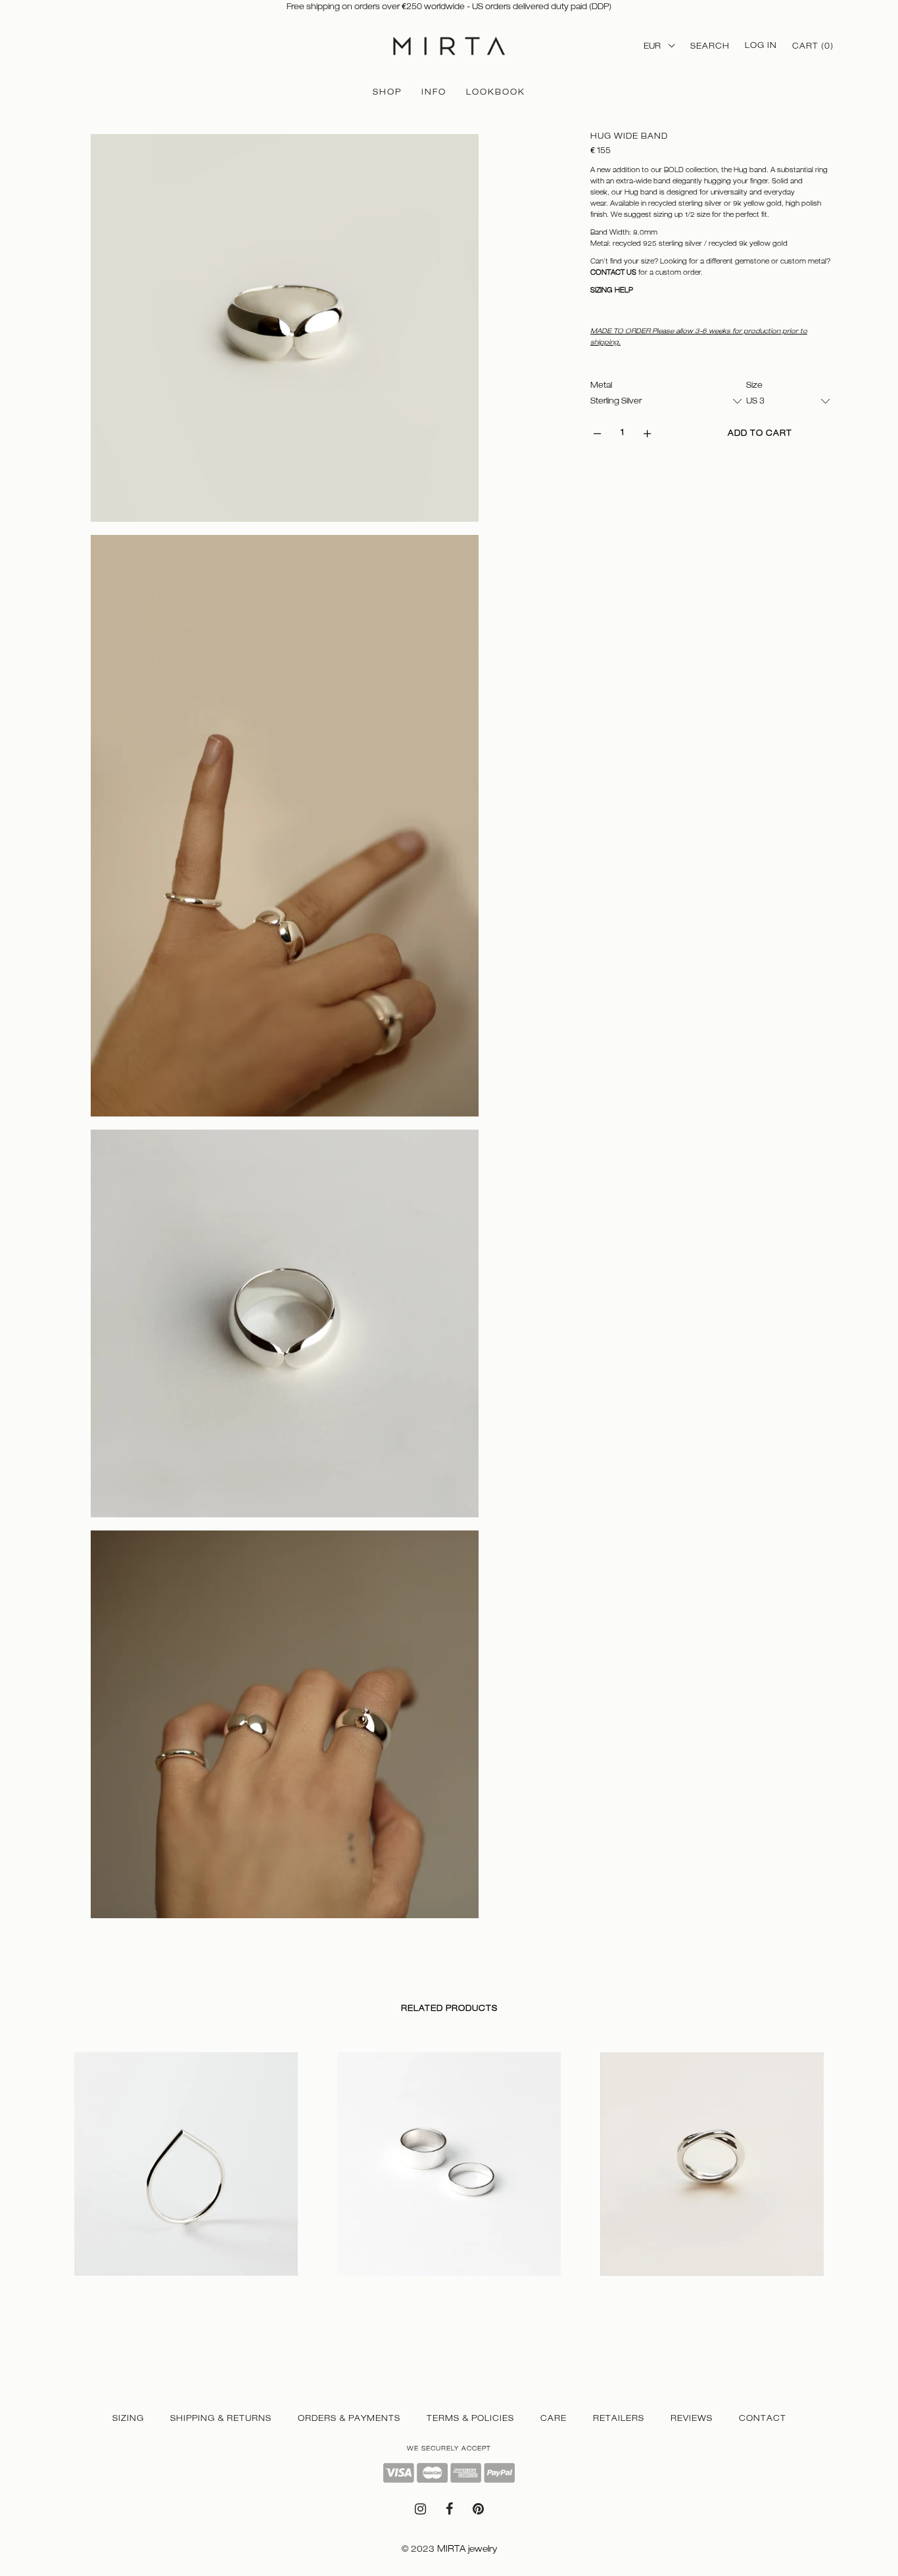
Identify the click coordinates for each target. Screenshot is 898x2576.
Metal (601, 385)
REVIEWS (692, 2418)
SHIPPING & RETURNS (221, 2418)
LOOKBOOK (496, 92)
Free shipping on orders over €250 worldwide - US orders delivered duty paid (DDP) (449, 7)
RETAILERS (619, 2418)
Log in (761, 45)
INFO (434, 92)
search (710, 46)
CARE (554, 2418)
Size (754, 385)
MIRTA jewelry (467, 2549)
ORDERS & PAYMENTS (349, 2418)
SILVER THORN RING (118, 2288)
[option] (186, 2177)
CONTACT (763, 2418)
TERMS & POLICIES (470, 2418)
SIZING (128, 2418)
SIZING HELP (612, 290)
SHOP (387, 92)
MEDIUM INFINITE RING (650, 2288)
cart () (813, 46)
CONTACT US (613, 272)
